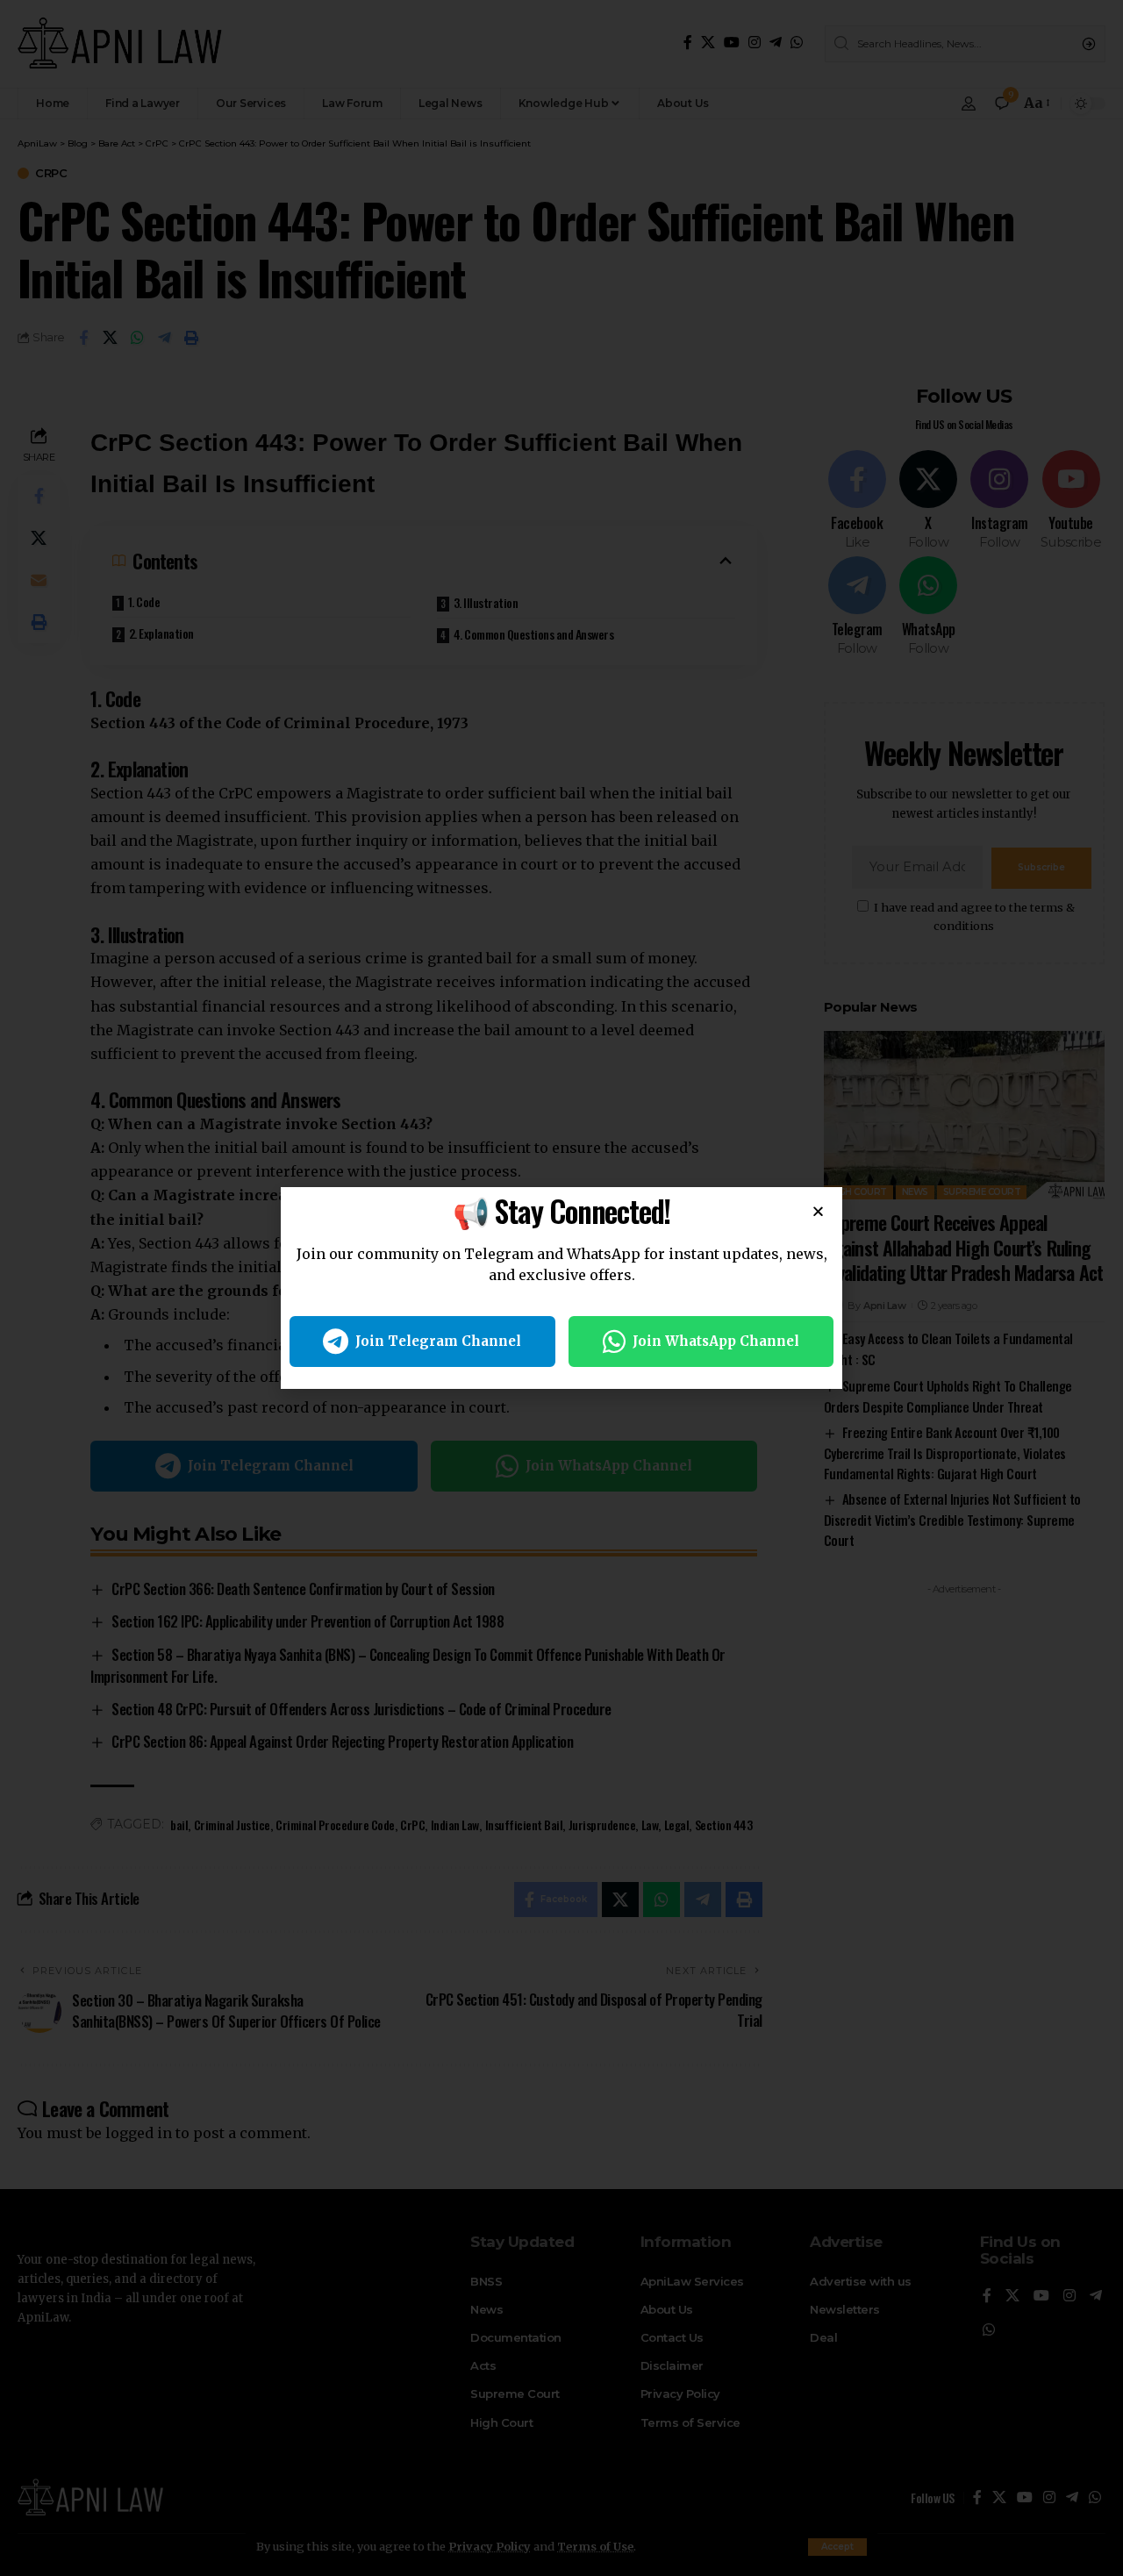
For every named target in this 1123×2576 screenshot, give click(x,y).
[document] (561, 1288)
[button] (818, 1211)
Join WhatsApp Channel (716, 1341)
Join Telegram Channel (438, 1341)
